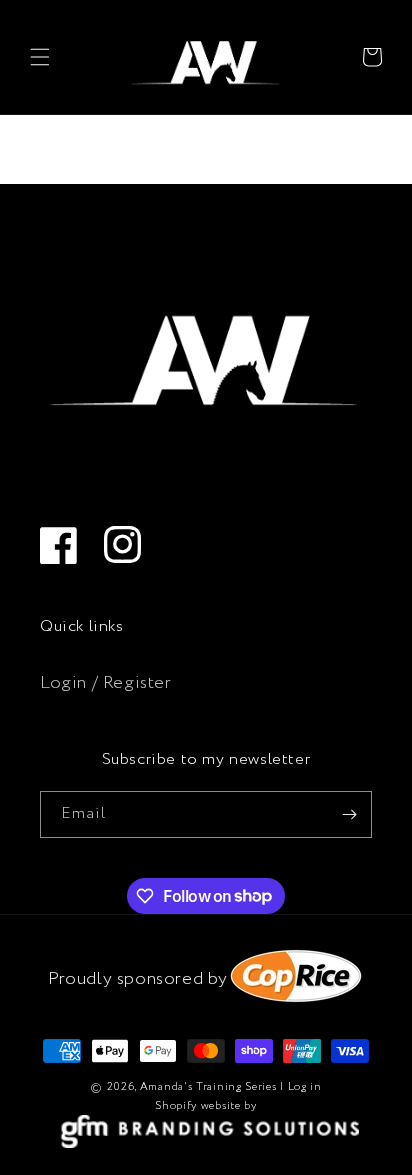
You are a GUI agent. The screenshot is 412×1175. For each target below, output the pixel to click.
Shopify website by (206, 1106)
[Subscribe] (349, 814)
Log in (305, 1087)
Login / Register (106, 683)
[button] (40, 57)
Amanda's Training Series (208, 1087)
